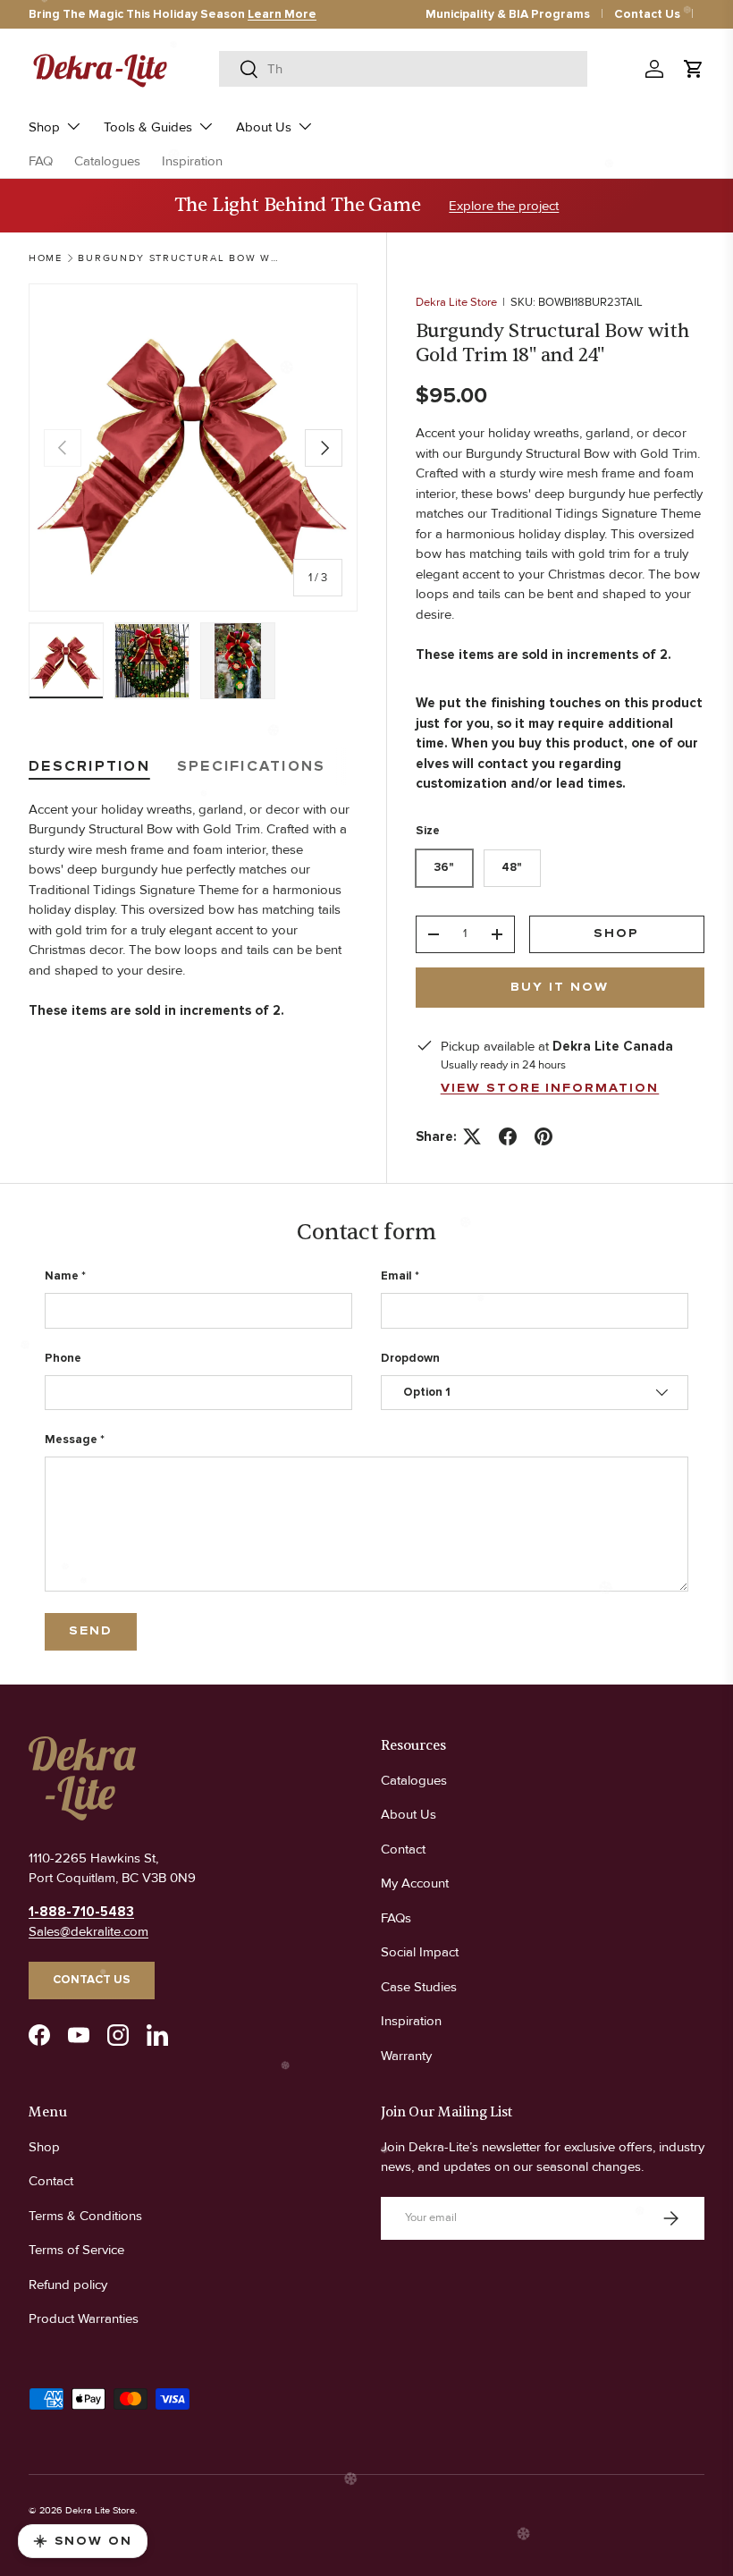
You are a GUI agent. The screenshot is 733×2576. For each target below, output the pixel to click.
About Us (409, 1814)
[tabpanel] (193, 910)
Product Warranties (84, 2318)
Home (46, 258)
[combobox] (404, 69)
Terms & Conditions (85, 2216)
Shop (616, 933)
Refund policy (68, 2285)
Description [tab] (89, 766)
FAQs (396, 1918)
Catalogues (107, 161)
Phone (63, 1358)
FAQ (41, 161)
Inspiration (192, 161)
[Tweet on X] (472, 1136)
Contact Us (647, 14)
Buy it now (560, 987)
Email (396, 1276)
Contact (403, 1849)
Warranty (406, 2056)
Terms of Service (76, 2250)
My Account (415, 1883)
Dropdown (410, 1358)
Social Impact (420, 1952)
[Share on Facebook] (508, 1136)
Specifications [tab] (252, 766)
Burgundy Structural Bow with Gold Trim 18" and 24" (178, 258)
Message (71, 1440)
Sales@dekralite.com (88, 1931)
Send (91, 1631)
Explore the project (504, 206)
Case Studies (419, 1987)
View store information (550, 1088)
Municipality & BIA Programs (508, 14)
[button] (694, 69)
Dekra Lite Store (456, 302)
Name (62, 1276)
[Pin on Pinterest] (543, 1136)
